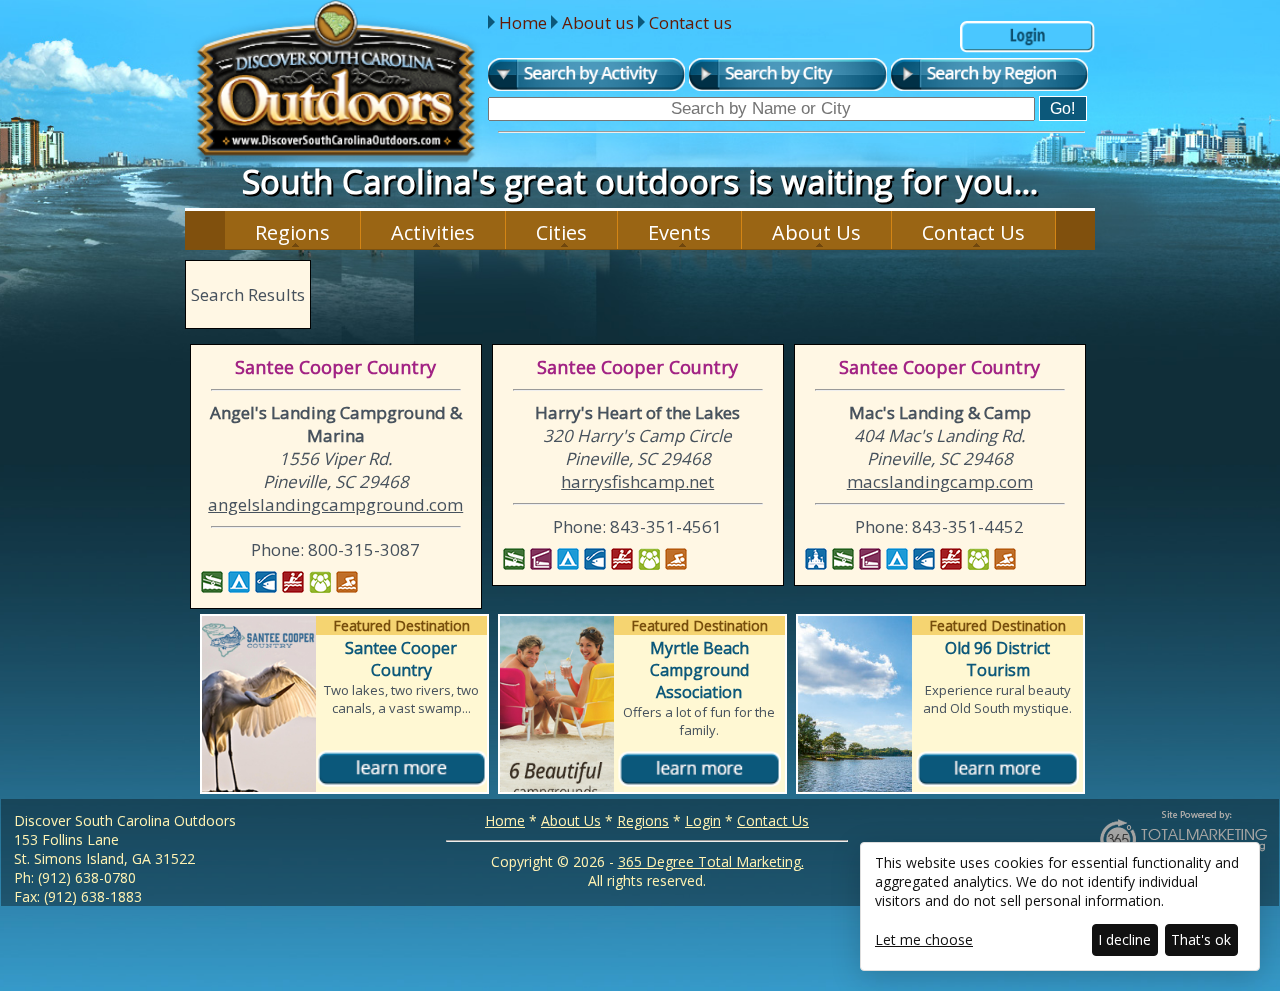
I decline (1124, 939)
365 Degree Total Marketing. (711, 861)
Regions (292, 232)
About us (598, 22)
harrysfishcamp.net (637, 481)
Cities (561, 232)
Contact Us (973, 232)
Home (523, 22)
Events (679, 232)
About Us (816, 232)
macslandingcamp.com (940, 481)
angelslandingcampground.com (335, 504)
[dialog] (1060, 906)
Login (703, 820)
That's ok (1201, 939)
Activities (433, 232)
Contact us (690, 22)
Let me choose (924, 939)
